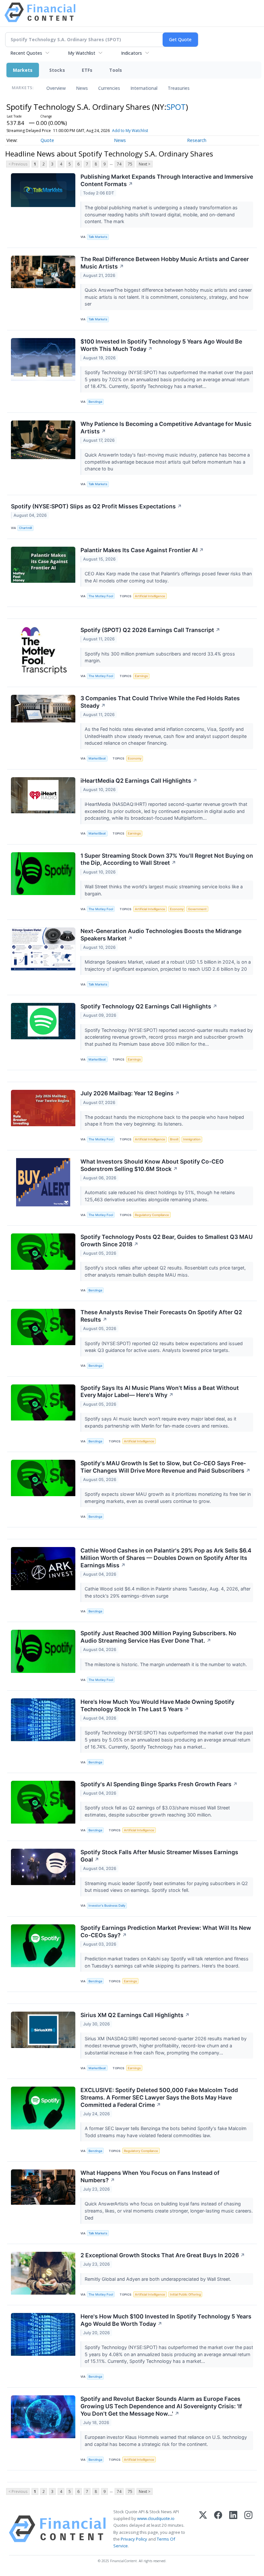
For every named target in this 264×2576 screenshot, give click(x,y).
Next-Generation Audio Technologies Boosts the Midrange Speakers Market (161, 935)
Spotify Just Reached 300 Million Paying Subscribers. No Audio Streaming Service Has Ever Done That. (158, 1637)
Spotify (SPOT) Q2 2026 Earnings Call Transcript (150, 630)
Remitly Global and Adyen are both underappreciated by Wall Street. (159, 2279)
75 (130, 164)
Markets (23, 70)
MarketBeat (97, 758)
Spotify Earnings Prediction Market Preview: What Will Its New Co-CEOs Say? (166, 1931)
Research (197, 140)
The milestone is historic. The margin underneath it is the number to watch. (166, 1664)
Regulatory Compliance (152, 1215)
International (144, 88)
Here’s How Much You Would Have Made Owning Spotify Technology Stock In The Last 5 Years (157, 1705)
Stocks (57, 70)
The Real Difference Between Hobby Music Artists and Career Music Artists (165, 263)
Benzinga (95, 402)
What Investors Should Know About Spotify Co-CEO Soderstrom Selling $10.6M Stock (152, 1165)
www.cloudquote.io (156, 2518)
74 (119, 164)
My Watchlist (82, 53)
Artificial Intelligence (150, 596)
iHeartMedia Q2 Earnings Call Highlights (139, 781)
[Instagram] (248, 2529)
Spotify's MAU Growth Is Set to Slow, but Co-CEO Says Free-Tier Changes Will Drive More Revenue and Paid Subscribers (165, 1467)
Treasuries (179, 88)
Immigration (192, 1139)
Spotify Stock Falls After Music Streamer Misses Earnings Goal (159, 1856)
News (82, 88)
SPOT (176, 107)
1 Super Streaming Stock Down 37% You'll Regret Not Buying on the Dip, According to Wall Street (167, 859)
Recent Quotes (26, 53)
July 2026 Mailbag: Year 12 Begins (130, 1093)
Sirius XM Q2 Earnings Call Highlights (135, 2015)
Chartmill (25, 528)
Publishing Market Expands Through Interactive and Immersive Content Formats (167, 180)
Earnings (141, 676)
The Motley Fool (101, 596)
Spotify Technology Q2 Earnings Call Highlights (149, 1006)
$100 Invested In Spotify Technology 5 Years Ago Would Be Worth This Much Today (161, 345)
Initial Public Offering (185, 2294)
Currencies (109, 88)
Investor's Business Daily (107, 1906)
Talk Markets (98, 237)
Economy (135, 758)
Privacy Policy (134, 2539)
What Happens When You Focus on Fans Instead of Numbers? (150, 2176)
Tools (116, 70)
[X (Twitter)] (203, 2529)
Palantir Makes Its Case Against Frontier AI (142, 550)
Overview (56, 88)
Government (197, 909)
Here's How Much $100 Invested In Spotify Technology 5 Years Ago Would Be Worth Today (166, 2320)
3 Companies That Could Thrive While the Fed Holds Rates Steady (160, 702)
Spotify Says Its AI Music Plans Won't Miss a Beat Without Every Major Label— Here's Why (160, 1392)
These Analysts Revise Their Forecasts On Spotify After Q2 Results (161, 1316)
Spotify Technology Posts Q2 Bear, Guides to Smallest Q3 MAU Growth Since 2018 (167, 1241)
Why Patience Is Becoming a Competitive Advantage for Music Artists (166, 428)
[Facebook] (218, 2529)
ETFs (87, 70)
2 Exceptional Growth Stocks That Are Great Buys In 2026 (163, 2255)
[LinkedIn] (233, 2529)
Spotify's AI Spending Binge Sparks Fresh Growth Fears (159, 1784)
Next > (145, 164)
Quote (47, 140)
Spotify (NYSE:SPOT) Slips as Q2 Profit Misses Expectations (96, 506)
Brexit (174, 1139)
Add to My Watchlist (130, 131)
